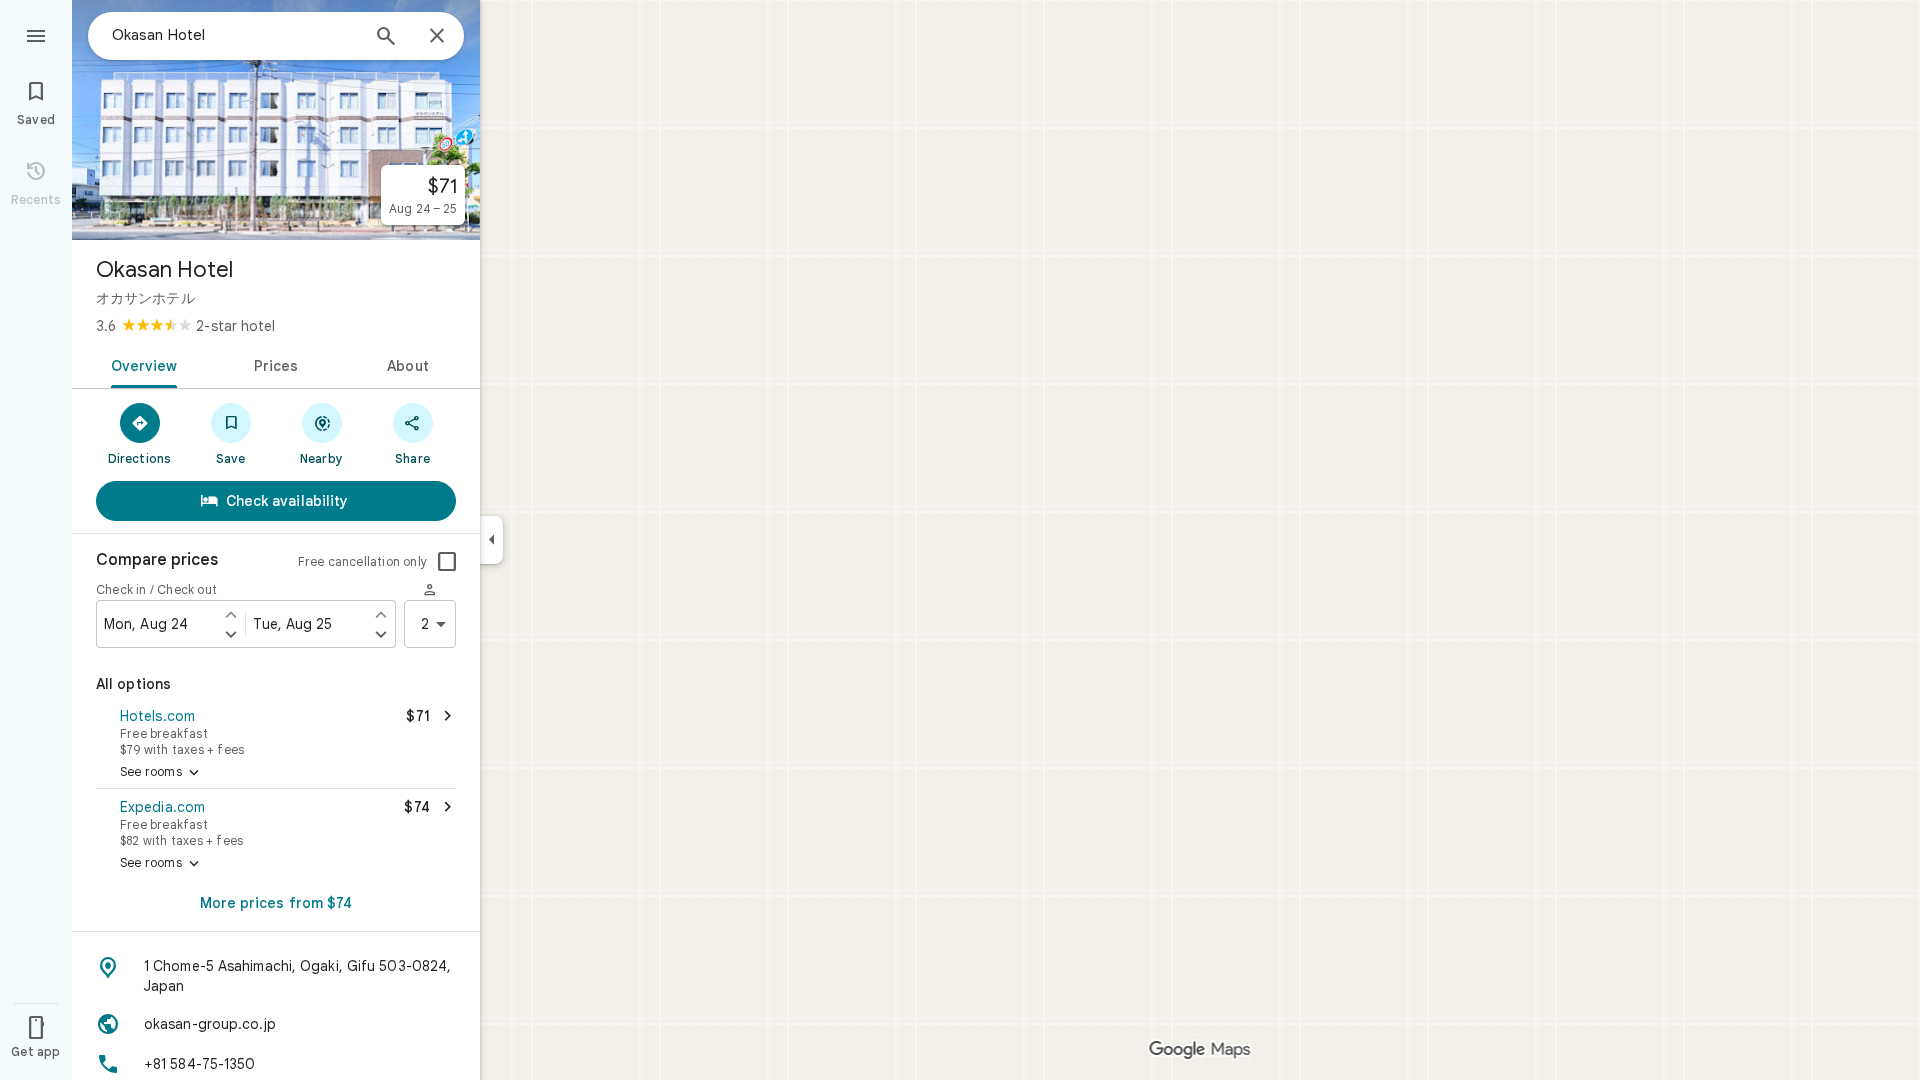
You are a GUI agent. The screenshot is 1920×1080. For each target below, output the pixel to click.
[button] (276, 730)
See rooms (161, 773)
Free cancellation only (362, 561)
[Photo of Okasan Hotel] (276, 120)
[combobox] (235, 35)
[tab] (140, 364)
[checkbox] (447, 562)
